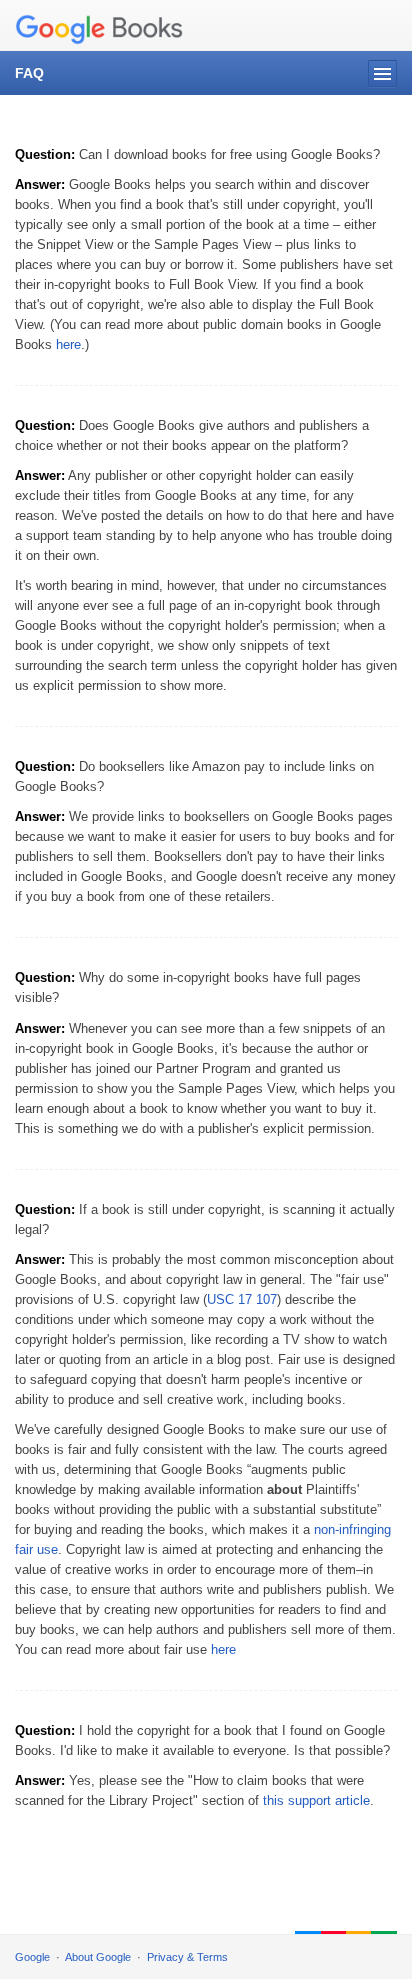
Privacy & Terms (187, 1957)
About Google (98, 1957)
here (68, 344)
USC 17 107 (242, 1299)
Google (32, 1957)
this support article (316, 1800)
